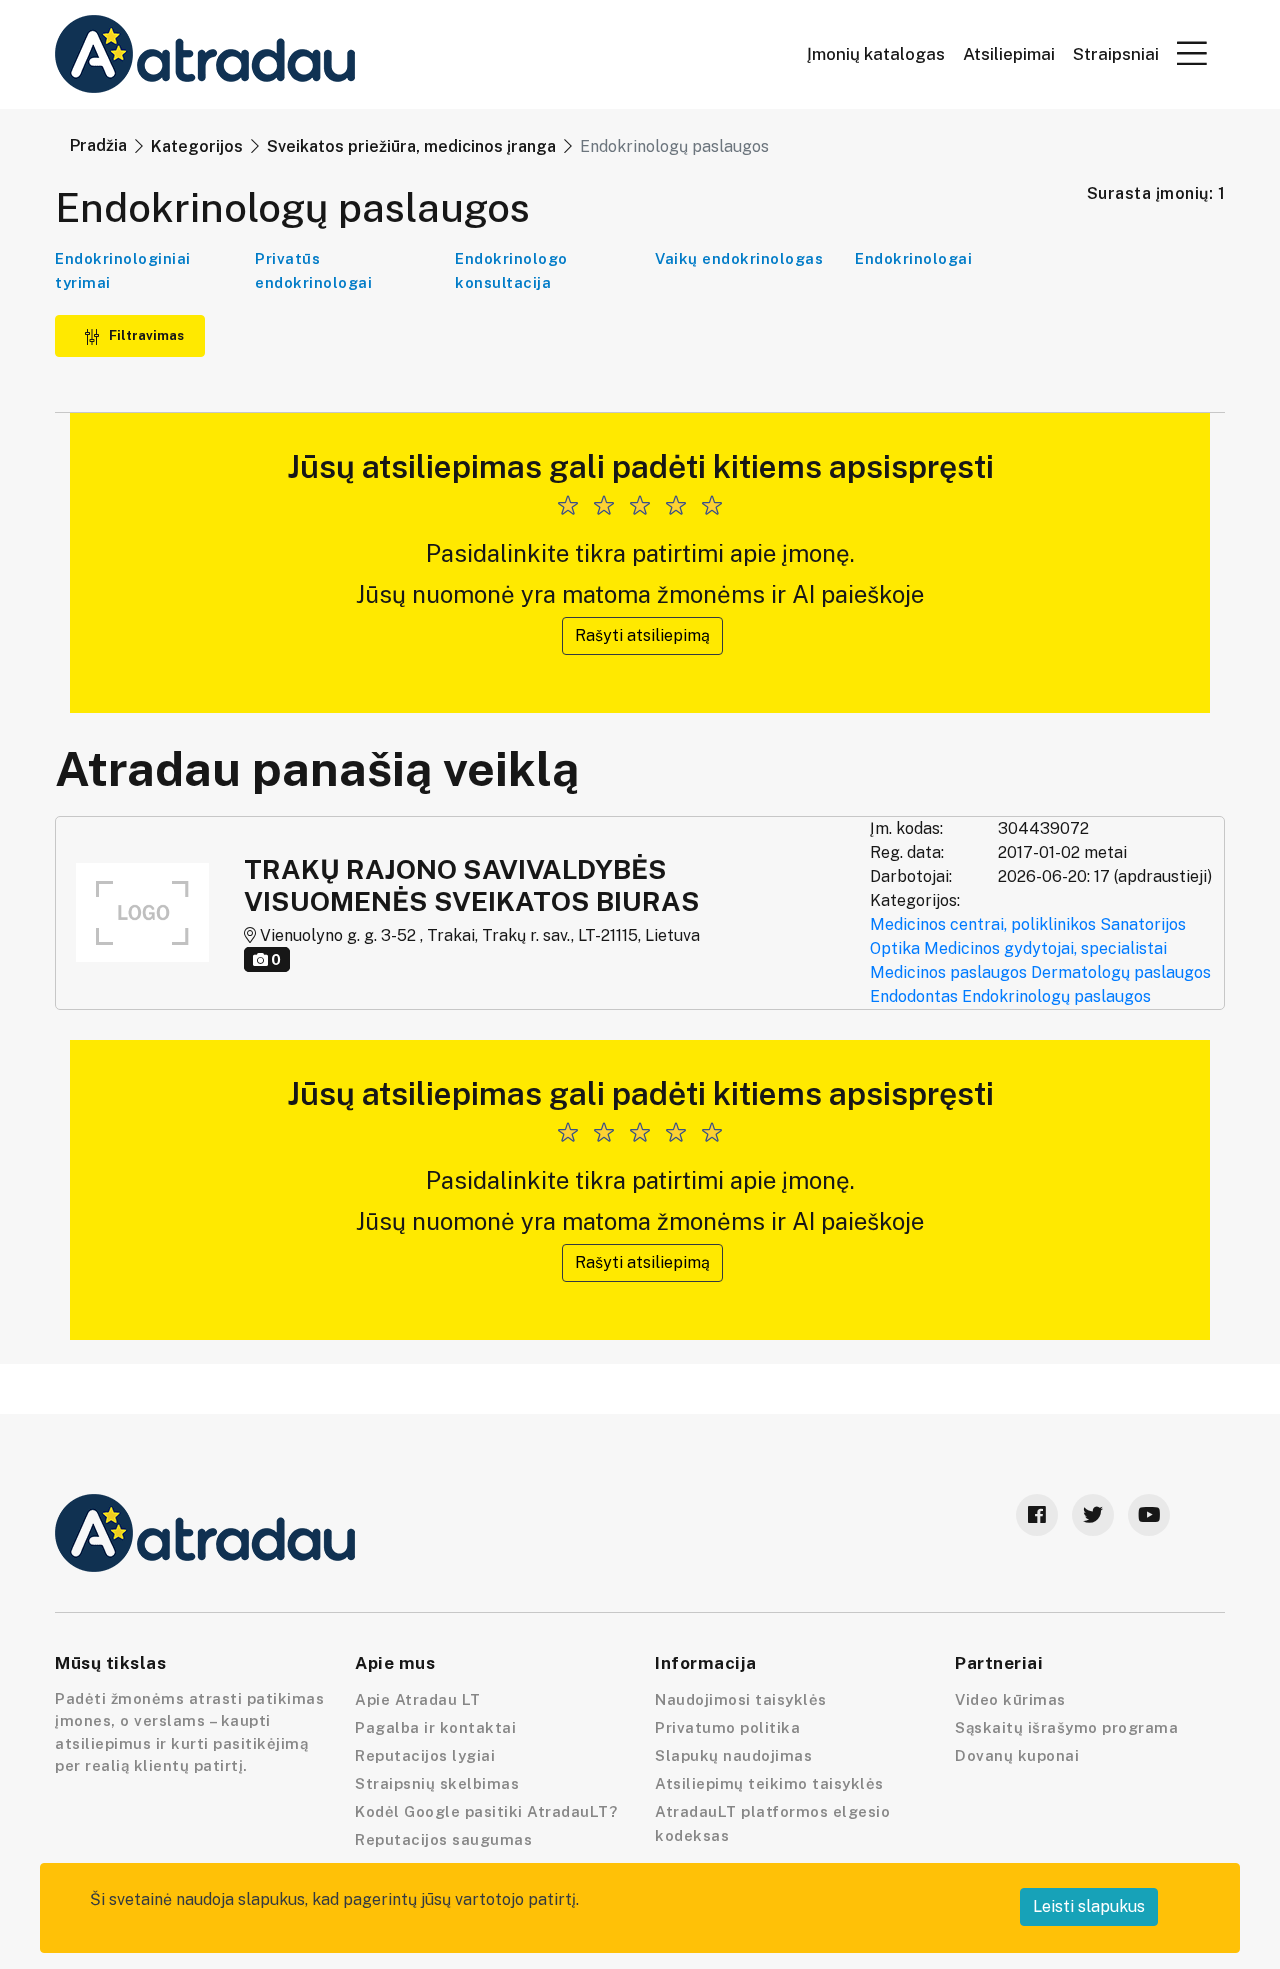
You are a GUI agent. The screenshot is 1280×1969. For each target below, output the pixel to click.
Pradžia (98, 145)
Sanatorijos (1143, 924)
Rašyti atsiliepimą (642, 635)
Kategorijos (197, 146)
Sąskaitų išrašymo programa (1066, 1727)
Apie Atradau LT (418, 1699)
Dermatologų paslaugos (1121, 972)
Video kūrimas (1010, 1699)
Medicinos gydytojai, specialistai (1045, 948)
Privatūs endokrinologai (313, 270)
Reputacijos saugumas (443, 1839)
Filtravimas (145, 335)
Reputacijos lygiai (425, 1755)
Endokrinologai (913, 258)
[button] (1192, 53)
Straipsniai (1116, 54)
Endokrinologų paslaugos (1056, 996)
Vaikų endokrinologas (739, 258)
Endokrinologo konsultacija (511, 270)
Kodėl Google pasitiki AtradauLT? (486, 1811)
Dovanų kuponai (1017, 1755)
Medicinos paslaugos (948, 972)
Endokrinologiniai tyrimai (123, 270)
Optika (895, 948)
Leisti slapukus (1089, 1906)
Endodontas (914, 996)
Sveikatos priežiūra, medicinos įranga (411, 146)
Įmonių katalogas (876, 54)
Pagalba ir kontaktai (435, 1727)
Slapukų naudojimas (733, 1755)
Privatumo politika (727, 1727)
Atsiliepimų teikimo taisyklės (769, 1783)
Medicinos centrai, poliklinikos (983, 924)
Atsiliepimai (1009, 54)
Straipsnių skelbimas (437, 1783)
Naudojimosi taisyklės (741, 1699)
